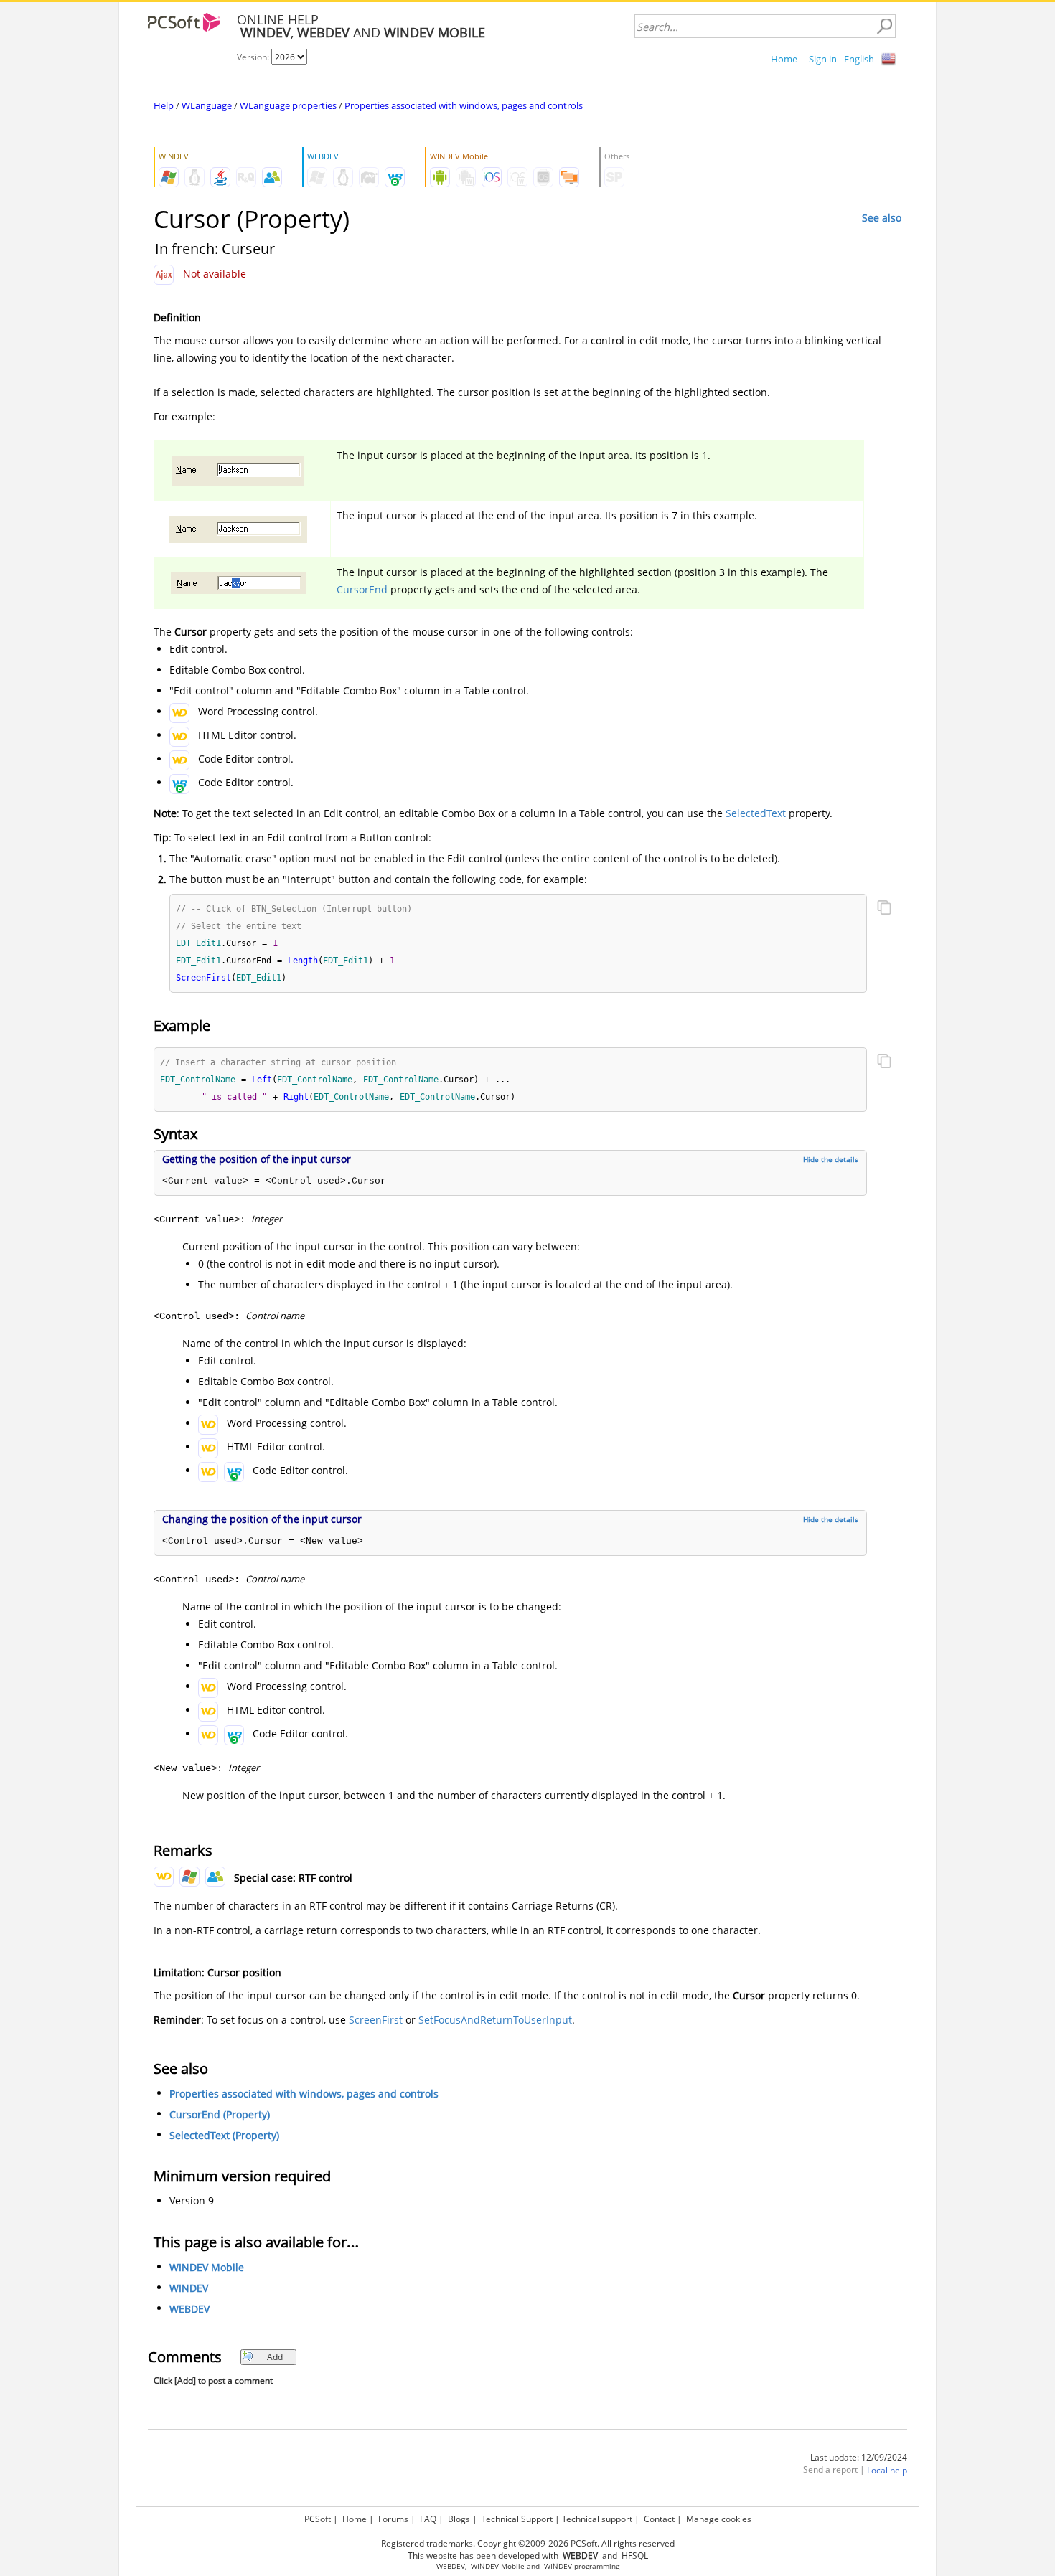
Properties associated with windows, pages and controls (464, 105)
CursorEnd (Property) (220, 2114)
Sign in (823, 59)
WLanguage (207, 105)
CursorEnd (362, 589)
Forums (393, 2519)
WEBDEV (189, 2309)
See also (882, 218)
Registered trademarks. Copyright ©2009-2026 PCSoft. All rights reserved (528, 2543)
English (859, 59)
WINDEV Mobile (207, 2267)
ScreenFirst (376, 2020)
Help (164, 105)
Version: (254, 57)
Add (275, 2357)
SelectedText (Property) (224, 2135)
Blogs (459, 2519)
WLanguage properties (288, 105)
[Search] (884, 27)
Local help (887, 2470)
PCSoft (318, 2519)
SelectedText (756, 813)
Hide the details (831, 1159)
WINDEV (189, 2288)
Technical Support (517, 2519)
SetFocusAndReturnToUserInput (495, 2020)
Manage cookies (719, 2519)
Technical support (597, 2519)
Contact (659, 2519)
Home (784, 59)
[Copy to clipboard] (884, 909)
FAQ (428, 2519)
